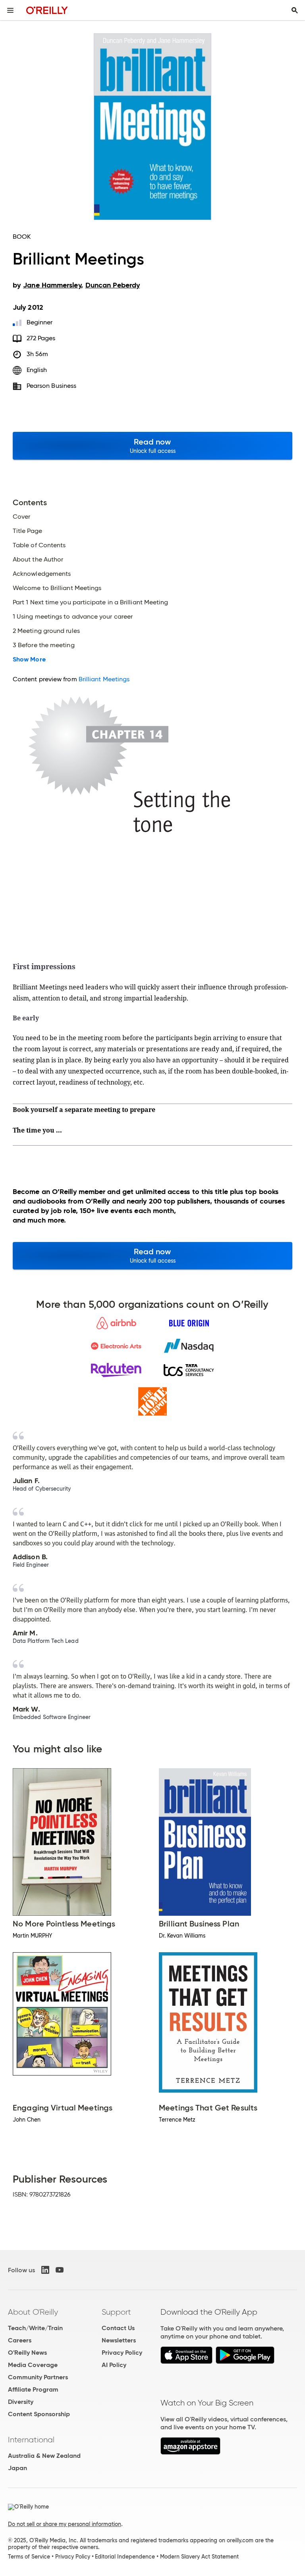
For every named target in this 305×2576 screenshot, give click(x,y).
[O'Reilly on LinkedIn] (45, 2270)
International (31, 2440)
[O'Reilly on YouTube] (60, 2270)
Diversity (21, 2402)
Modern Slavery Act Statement (199, 2557)
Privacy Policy (122, 2353)
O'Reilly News (27, 2353)
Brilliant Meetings (104, 679)
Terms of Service (29, 2557)
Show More (29, 659)
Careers (20, 2340)
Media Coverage (33, 2365)
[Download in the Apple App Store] (186, 2362)
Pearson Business (51, 386)
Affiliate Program (33, 2389)
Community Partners (38, 2377)
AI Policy (114, 2365)
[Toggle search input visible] (295, 10)
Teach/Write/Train (35, 2328)
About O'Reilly (33, 2312)
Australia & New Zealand (44, 2456)
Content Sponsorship (39, 2414)
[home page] (47, 10)
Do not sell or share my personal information (65, 2524)
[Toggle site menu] (10, 10)
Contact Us (118, 2328)
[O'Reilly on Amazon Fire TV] (190, 2452)
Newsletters (119, 2340)
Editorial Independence (125, 2557)
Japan (17, 2468)
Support (116, 2312)
